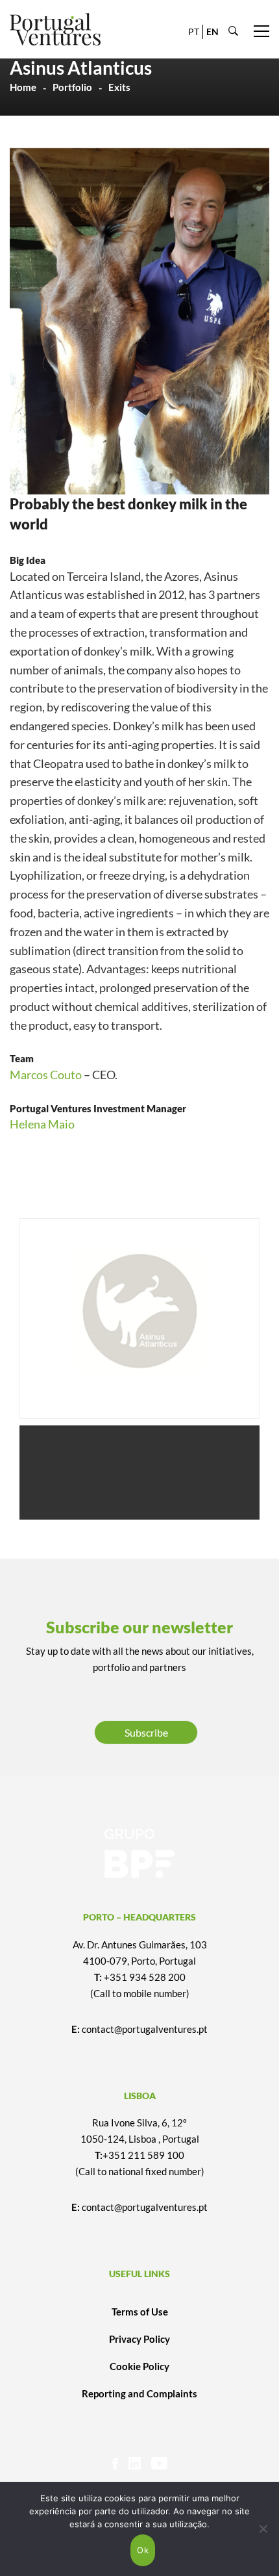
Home (23, 87)
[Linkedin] (135, 2463)
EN (212, 32)
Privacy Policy (139, 2339)
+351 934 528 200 (145, 1977)
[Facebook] (115, 2463)
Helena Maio (42, 1124)
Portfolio (72, 87)
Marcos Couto (46, 1075)
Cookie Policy (139, 2366)
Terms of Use (140, 2312)
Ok (143, 2550)
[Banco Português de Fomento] (139, 1854)
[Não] (263, 2529)
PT (194, 32)
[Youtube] (159, 2463)
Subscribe (146, 1732)
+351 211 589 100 (143, 2155)
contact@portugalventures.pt (145, 2029)
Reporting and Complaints (139, 2393)
